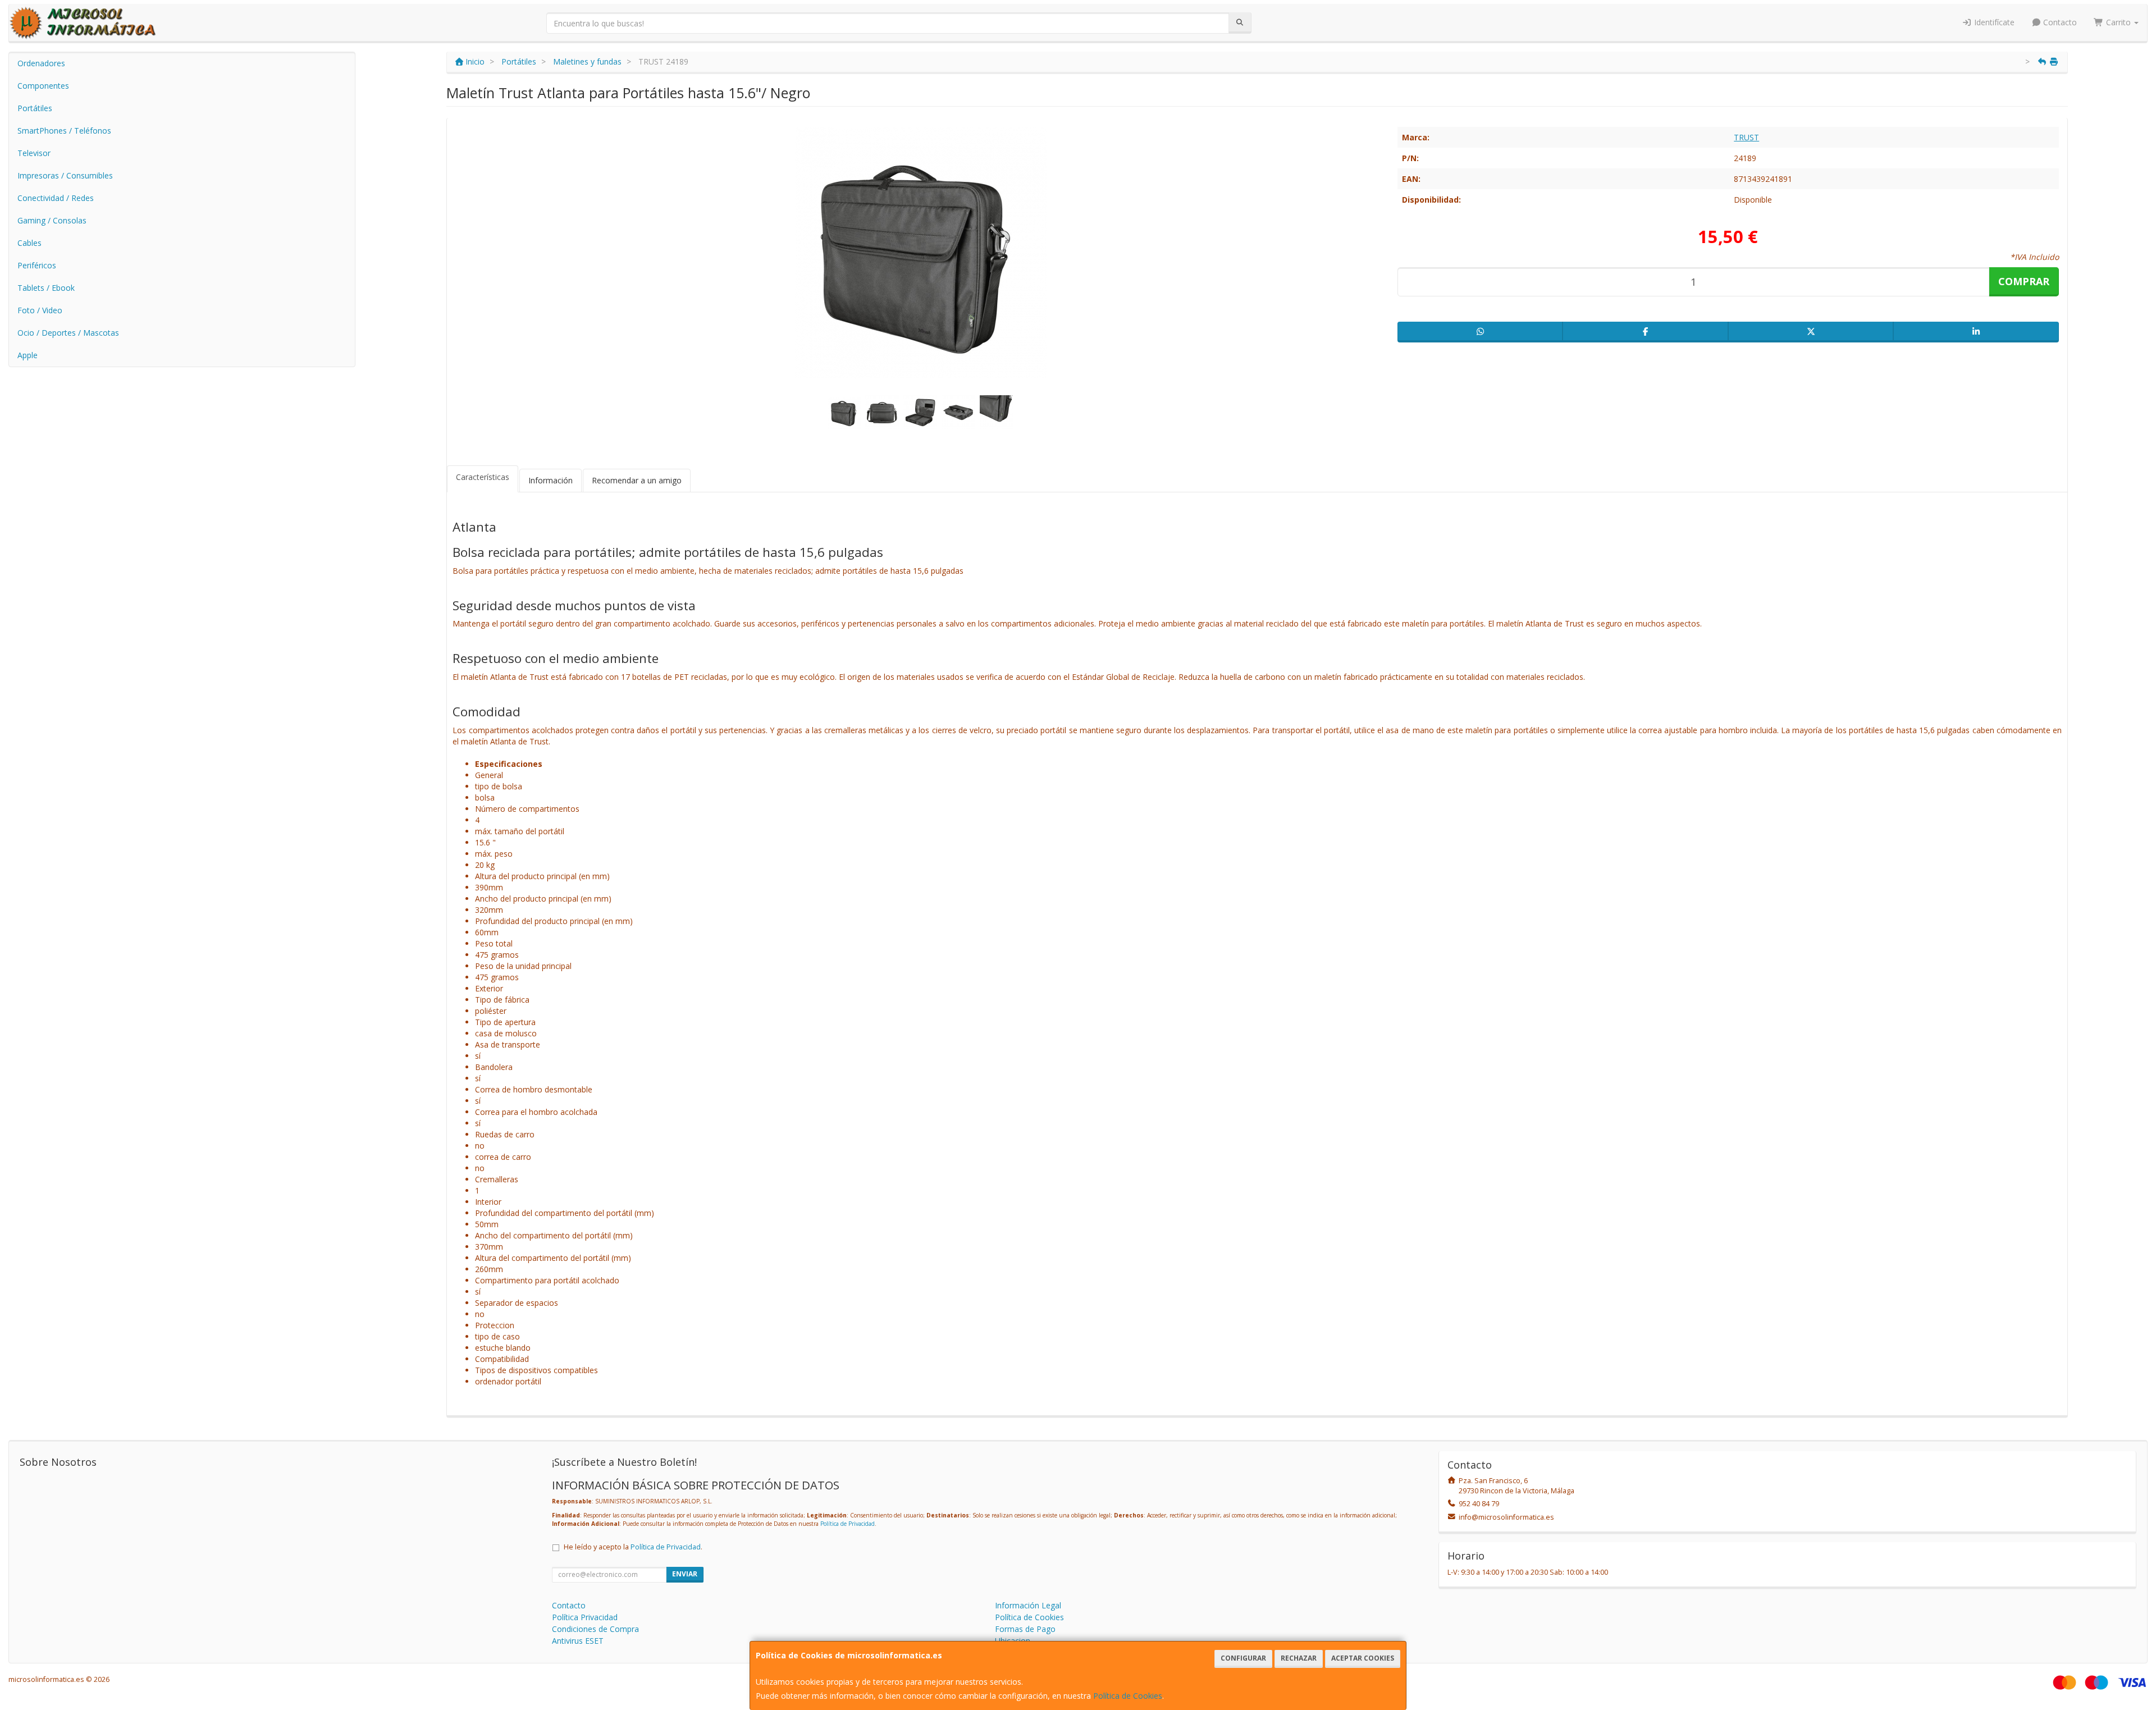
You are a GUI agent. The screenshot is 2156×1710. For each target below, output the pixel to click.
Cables (29, 243)
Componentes (43, 86)
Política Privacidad (585, 1617)
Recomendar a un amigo (637, 480)
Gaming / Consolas (52, 220)
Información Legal (1028, 1605)
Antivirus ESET (578, 1641)
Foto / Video (40, 310)
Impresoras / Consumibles (65, 175)
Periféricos (37, 265)
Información (551, 480)
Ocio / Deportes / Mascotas (68, 333)
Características (483, 477)
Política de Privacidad (848, 1524)
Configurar (1243, 1658)
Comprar (2024, 281)
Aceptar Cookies (1363, 1658)
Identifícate (1993, 22)
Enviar (685, 1574)
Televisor (34, 153)
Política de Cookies (1128, 1696)
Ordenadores (41, 63)
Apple (28, 355)
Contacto (2059, 22)
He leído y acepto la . (633, 1547)
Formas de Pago (1025, 1629)
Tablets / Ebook (46, 288)
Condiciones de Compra (595, 1629)
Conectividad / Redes (56, 198)
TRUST (1746, 137)
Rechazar (1299, 1658)
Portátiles (35, 108)
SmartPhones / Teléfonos (64, 131)
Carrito (2118, 22)
